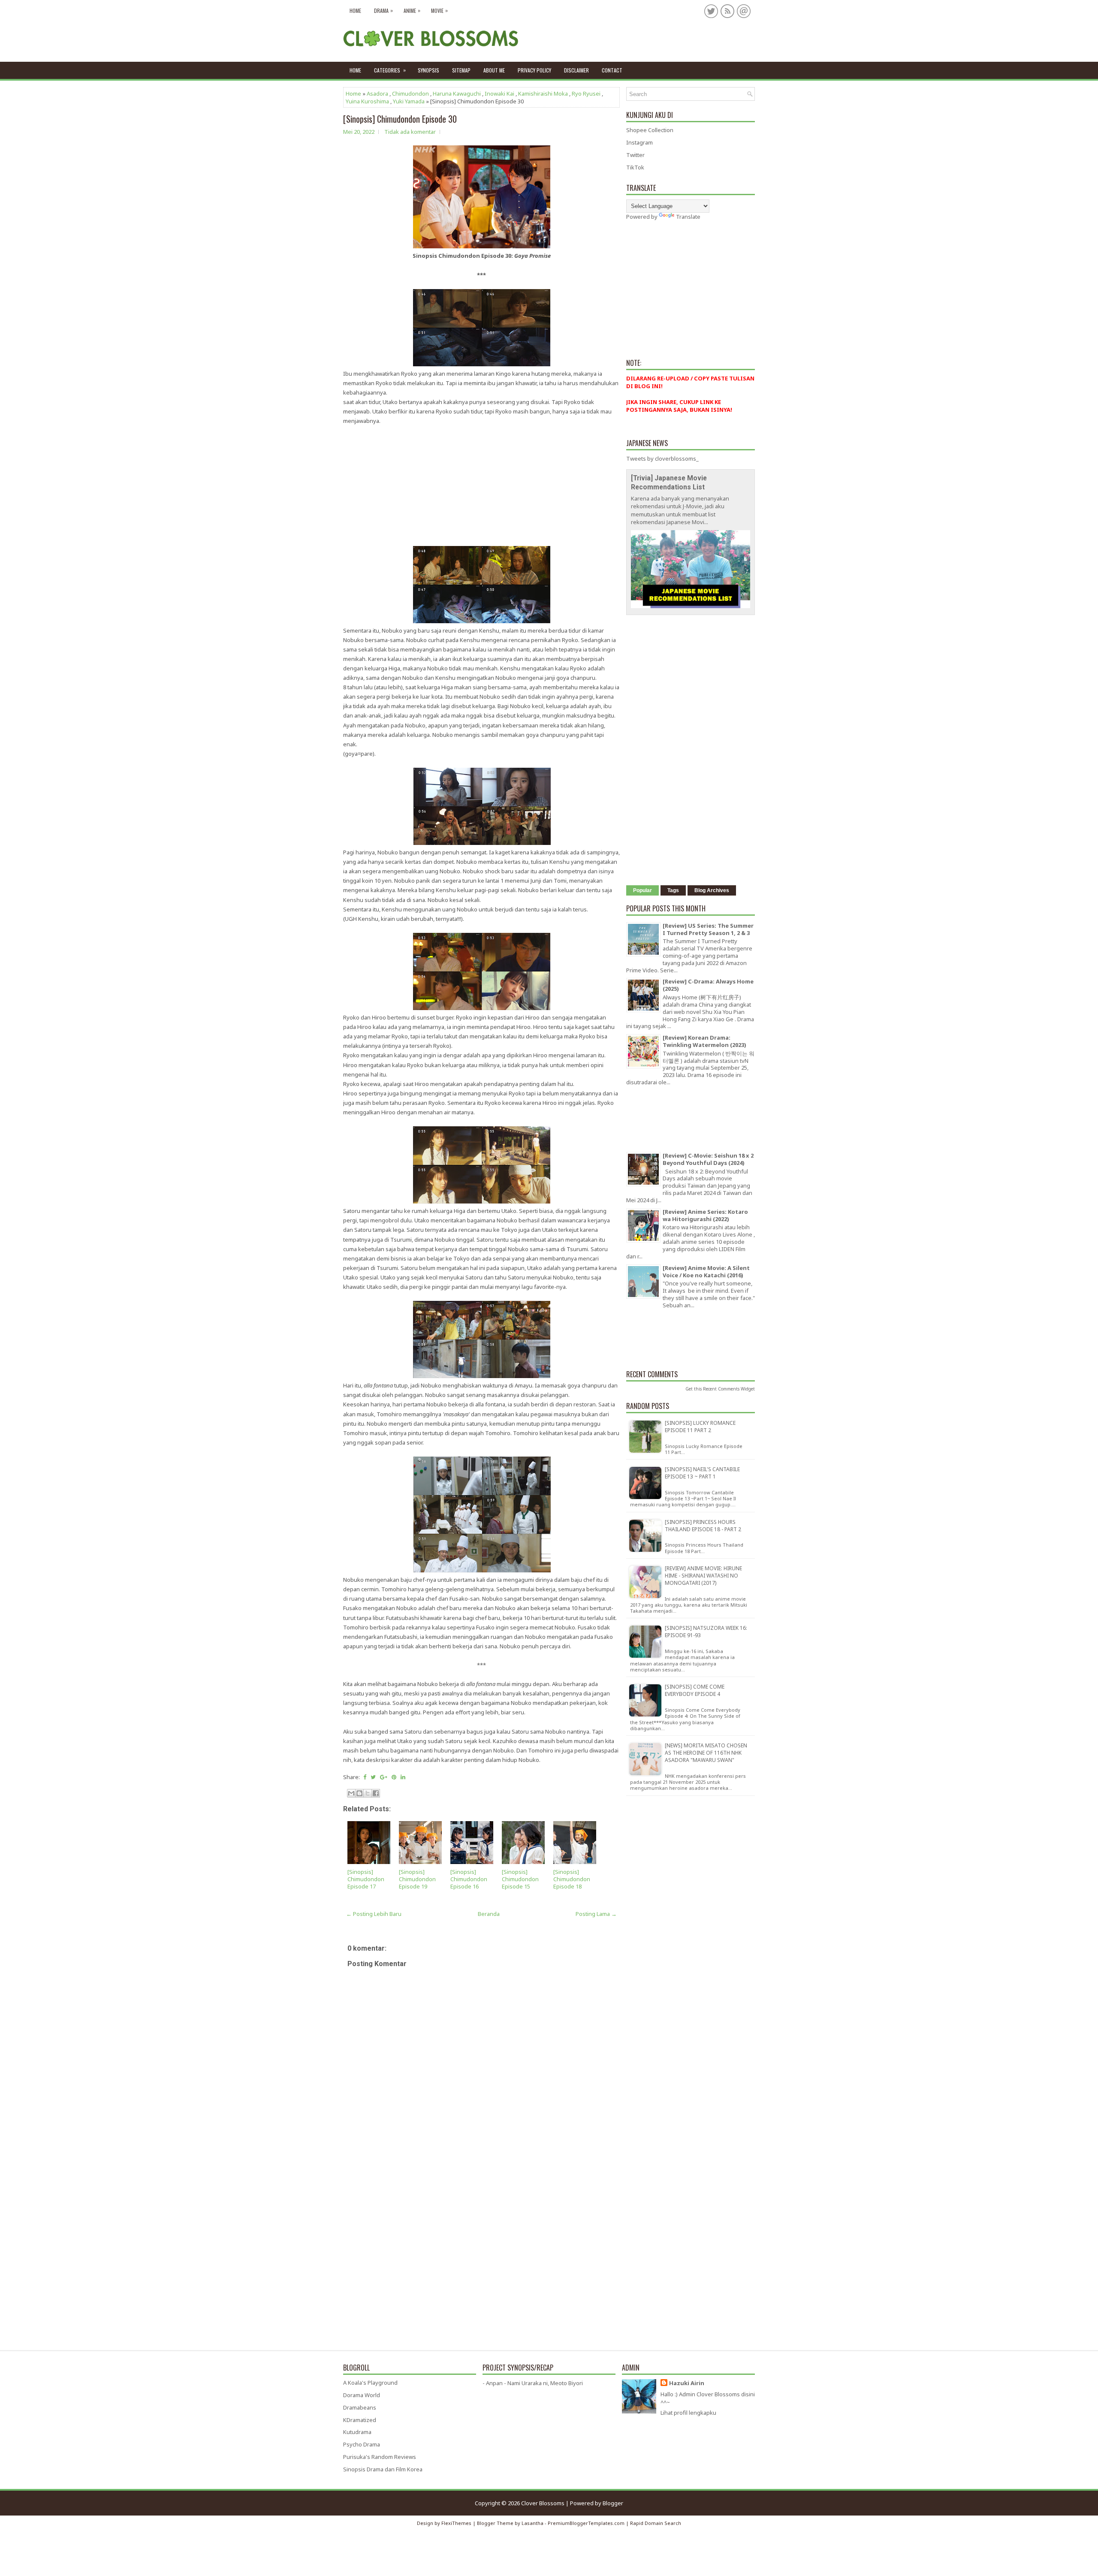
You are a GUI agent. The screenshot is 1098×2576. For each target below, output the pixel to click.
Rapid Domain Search (656, 2523)
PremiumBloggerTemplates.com (586, 2523)
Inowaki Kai (499, 94)
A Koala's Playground (370, 2383)
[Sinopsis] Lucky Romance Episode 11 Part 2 (700, 1427)
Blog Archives (712, 890)
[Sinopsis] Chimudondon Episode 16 (469, 1879)
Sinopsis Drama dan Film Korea (383, 2469)
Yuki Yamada (409, 101)
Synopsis (428, 70)
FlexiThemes (456, 2523)
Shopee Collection (650, 130)
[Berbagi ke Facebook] (376, 1793)
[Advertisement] (481, 486)
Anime (412, 10)
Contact (612, 70)
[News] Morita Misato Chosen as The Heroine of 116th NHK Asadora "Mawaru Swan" (706, 1753)
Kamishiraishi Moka (543, 94)
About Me (494, 70)
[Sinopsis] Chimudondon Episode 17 (366, 1879)
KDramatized (360, 2420)
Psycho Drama (362, 2444)
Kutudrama (357, 2432)
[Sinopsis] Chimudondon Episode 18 (572, 1879)
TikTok (635, 167)
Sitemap (461, 70)
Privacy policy (534, 70)
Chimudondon (410, 94)
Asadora (377, 94)
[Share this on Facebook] (365, 1777)
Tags (673, 890)
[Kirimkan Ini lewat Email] (351, 1793)
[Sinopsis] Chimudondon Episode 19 (417, 1879)
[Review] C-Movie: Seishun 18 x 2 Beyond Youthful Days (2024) (708, 1159)
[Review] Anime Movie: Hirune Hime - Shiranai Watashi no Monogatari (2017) (703, 1576)
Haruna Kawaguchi (457, 94)
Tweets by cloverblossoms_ (662, 458)
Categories (390, 70)
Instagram (639, 142)
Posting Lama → (596, 1914)
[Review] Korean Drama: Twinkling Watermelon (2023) (704, 1041)
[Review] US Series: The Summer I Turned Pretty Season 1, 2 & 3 (708, 929)
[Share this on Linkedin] (403, 1777)
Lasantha (532, 2523)
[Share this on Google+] (384, 1777)
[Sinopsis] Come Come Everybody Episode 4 (695, 1690)
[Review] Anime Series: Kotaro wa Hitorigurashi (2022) (705, 1215)
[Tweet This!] (373, 1777)
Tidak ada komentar (410, 132)
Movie (439, 10)
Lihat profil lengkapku (688, 2413)
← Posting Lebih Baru (374, 1914)
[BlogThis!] (359, 1793)
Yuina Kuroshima (367, 101)
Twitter (635, 155)
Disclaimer (576, 70)
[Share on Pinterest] (394, 1777)
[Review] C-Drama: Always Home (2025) (708, 985)
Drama (383, 10)
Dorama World (362, 2395)
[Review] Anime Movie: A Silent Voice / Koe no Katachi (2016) (706, 1271)
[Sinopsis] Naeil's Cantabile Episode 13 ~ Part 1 (702, 1473)
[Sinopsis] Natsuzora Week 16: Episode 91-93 (706, 1632)
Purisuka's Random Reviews (380, 2457)
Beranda (489, 1914)
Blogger (613, 2503)
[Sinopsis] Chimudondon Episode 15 (520, 1879)
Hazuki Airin (687, 2383)
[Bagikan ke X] (368, 1793)
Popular (643, 890)
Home (355, 11)
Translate (688, 217)
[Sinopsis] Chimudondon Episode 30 (400, 119)
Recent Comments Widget (729, 1389)
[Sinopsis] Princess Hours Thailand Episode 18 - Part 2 (703, 1526)
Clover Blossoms (543, 2503)
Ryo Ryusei (586, 94)
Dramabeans (360, 2407)
